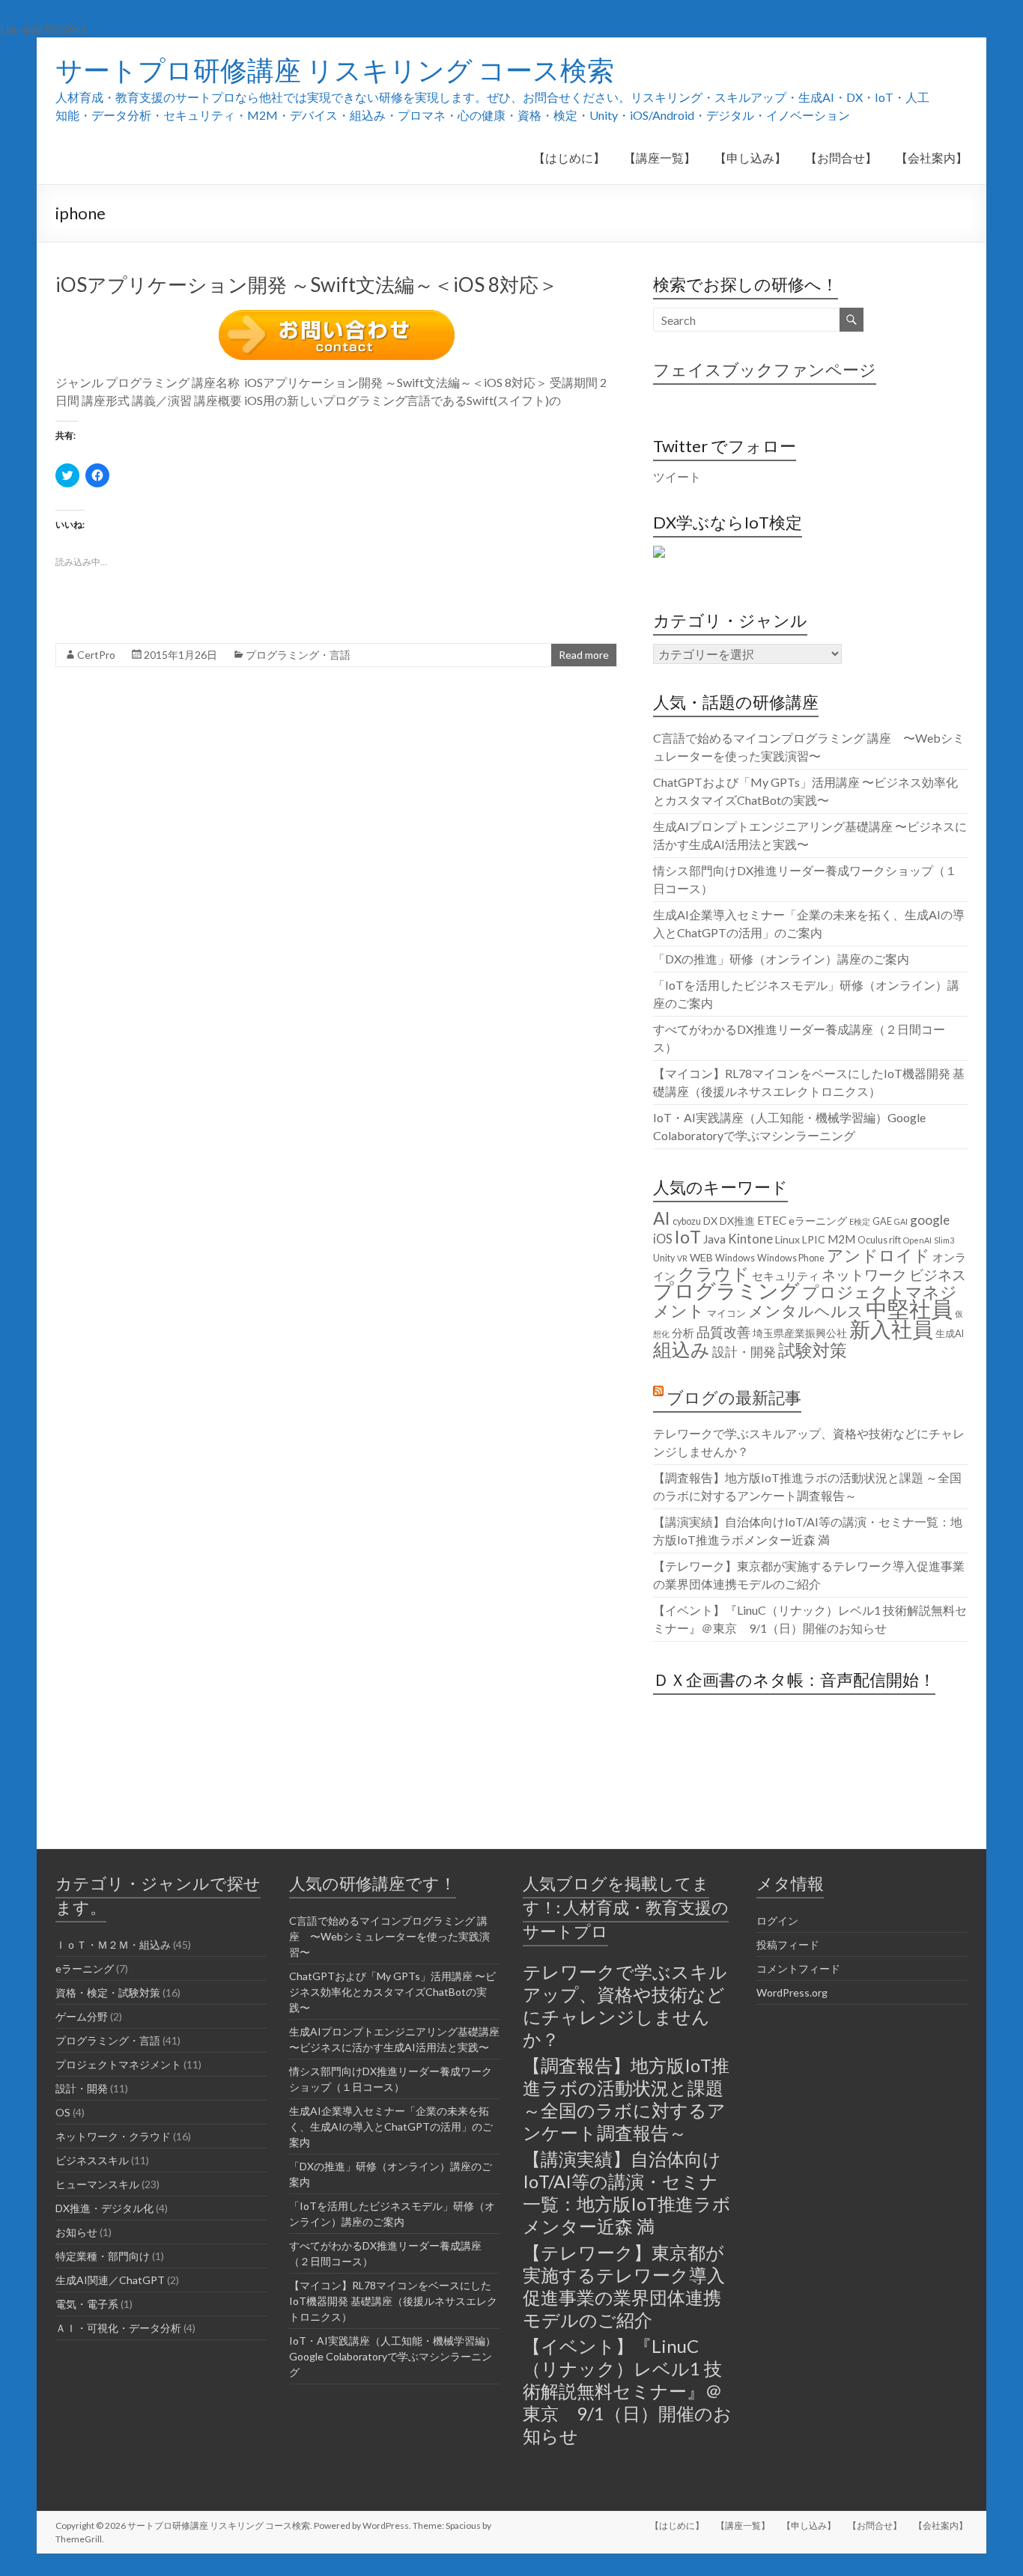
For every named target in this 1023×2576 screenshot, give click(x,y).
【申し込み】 (750, 158)
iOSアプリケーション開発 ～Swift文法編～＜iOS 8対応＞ (307, 284)
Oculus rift (879, 1240)
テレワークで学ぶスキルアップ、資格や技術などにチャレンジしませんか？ (625, 2005)
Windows (735, 1258)
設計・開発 (744, 1352)
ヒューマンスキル (97, 2184)
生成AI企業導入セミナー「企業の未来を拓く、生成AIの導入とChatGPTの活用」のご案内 (391, 2126)
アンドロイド (878, 1255)
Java (714, 1239)
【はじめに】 (569, 158)
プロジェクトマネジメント (805, 1301)
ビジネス (938, 1275)
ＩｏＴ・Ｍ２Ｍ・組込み (113, 1945)
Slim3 (944, 1240)
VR (682, 1258)
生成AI (950, 1334)
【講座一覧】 (660, 158)
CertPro (96, 655)
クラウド (714, 1273)
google (930, 1220)
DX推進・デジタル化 (104, 2208)
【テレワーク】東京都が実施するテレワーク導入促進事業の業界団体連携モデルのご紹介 (624, 2286)
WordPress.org (792, 1992)
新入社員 (891, 1329)
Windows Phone (791, 1258)
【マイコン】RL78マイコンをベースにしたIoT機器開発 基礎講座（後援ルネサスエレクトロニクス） (393, 2301)
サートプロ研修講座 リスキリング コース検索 (335, 70)
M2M (841, 1239)
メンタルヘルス (806, 1311)
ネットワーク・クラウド (113, 2136)
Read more (584, 655)
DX (710, 1221)
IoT (688, 1237)
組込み (682, 1349)
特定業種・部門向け (103, 2256)
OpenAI (917, 1240)
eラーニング (818, 1221)
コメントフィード (798, 1968)
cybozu (687, 1221)
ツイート (677, 476)
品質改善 (723, 1332)
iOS (663, 1239)
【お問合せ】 (841, 158)
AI (662, 1218)
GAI (901, 1221)
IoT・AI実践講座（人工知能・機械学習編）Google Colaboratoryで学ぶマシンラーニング (392, 2356)
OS (63, 2112)
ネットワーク (864, 1275)
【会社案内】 (932, 158)
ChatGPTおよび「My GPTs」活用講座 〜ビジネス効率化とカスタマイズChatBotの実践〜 (392, 1992)
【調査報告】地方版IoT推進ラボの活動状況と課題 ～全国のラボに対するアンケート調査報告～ (626, 2099)
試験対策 (813, 1350)
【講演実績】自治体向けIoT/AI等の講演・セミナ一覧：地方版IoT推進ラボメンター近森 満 (627, 2192)
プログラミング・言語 (298, 655)
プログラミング (726, 1291)
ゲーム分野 (82, 2016)
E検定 (860, 1221)
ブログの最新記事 (734, 1397)
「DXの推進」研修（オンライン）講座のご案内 (781, 959)
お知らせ (76, 2232)
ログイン (777, 1921)
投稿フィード (788, 1945)
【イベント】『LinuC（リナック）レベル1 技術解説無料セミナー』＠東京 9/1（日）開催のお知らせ (627, 2391)
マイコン (726, 1313)
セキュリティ (786, 1276)
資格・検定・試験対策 (108, 1992)
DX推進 (737, 1221)
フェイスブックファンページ (765, 369)
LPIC (814, 1239)
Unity (664, 1258)
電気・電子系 (87, 2304)
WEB (701, 1257)
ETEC (772, 1220)
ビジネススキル (92, 2160)
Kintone (750, 1239)
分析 (683, 1333)
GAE (882, 1221)
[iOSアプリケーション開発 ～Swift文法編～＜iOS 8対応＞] (337, 317)
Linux (787, 1239)
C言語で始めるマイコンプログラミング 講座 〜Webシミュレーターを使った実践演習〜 (389, 1936)
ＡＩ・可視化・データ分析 (118, 2328)
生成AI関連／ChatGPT (110, 2280)
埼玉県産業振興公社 (800, 1333)
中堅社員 (909, 1308)
